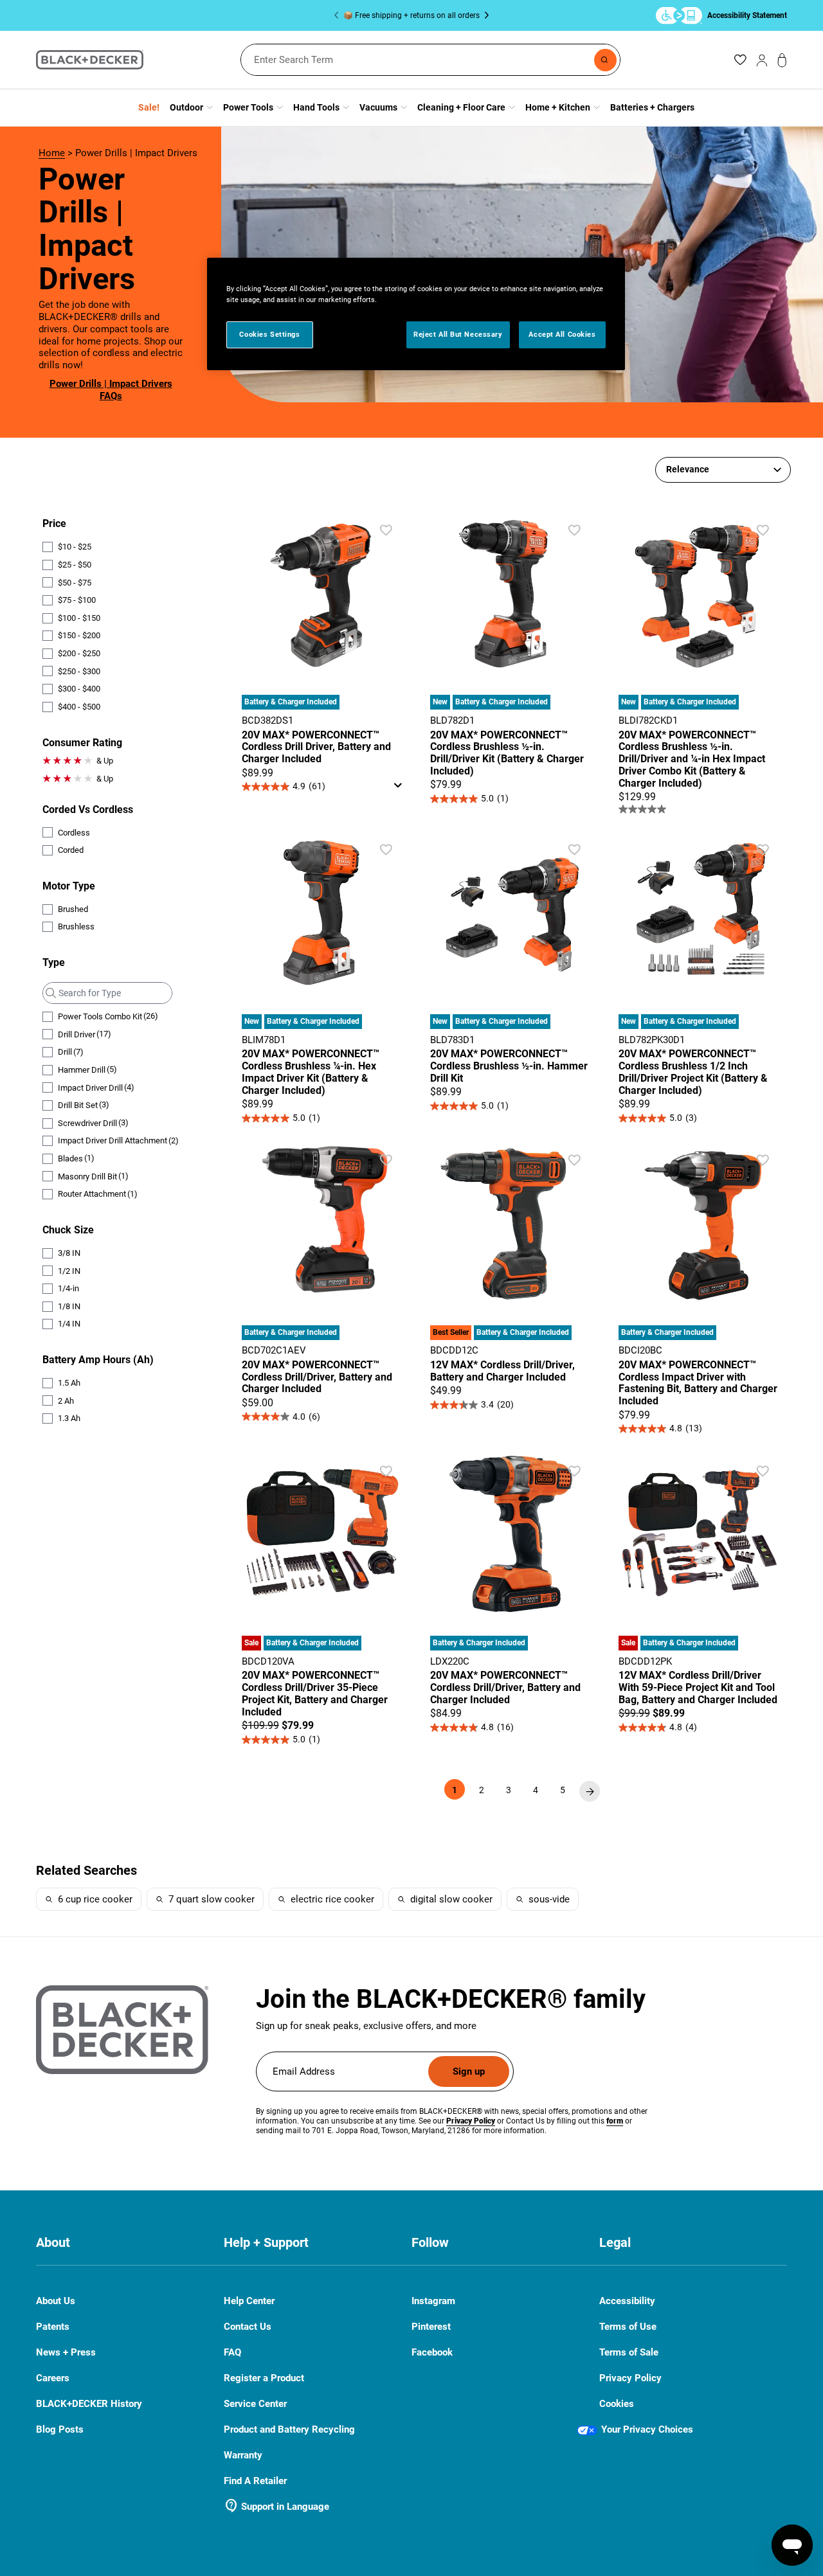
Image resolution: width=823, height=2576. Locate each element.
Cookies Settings (269, 334)
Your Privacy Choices (647, 2429)
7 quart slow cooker (212, 1899)
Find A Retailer (255, 2481)
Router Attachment (98, 1194)
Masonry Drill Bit (93, 1176)
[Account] (762, 60)
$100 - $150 (79, 618)
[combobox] (430, 60)
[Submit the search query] (49, 993)
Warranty (243, 2455)
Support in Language (276, 2507)
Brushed (73, 909)
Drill (71, 1052)
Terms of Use (628, 2327)
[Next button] (484, 15)
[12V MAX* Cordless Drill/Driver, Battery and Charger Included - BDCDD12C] (511, 1277)
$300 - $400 (79, 689)
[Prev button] (339, 15)
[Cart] (782, 60)
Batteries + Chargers (652, 107)
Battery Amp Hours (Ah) (98, 1360)
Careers (53, 2378)
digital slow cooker (451, 1899)
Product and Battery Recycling (289, 2429)
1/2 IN (69, 1271)
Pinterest (431, 2327)
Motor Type (69, 886)
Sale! (149, 107)
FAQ (232, 2353)
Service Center (255, 2404)
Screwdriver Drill (93, 1123)
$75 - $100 (77, 600)
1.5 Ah (69, 1383)
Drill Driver (85, 1034)
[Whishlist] (740, 60)
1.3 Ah (69, 1418)
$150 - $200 (79, 635)
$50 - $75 (75, 583)
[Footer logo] (122, 2030)
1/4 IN (69, 1324)
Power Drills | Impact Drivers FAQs (111, 390)
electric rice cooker (332, 1899)
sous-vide (549, 1899)
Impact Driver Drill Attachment (118, 1141)
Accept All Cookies (562, 334)
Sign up (469, 2071)
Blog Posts (60, 2429)
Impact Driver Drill (96, 1087)
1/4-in (68, 1288)
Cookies (617, 2404)
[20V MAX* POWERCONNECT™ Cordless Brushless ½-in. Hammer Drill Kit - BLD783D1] (511, 967)
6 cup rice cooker (95, 1899)
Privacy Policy (630, 2378)
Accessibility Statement (747, 15)
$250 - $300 (79, 671)
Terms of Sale (629, 2352)
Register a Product (264, 2378)
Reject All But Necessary (458, 334)
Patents (53, 2327)
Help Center (249, 2301)
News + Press (66, 2352)
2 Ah (66, 1401)
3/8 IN (69, 1253)
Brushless (76, 926)
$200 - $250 (79, 653)
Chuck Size (68, 1230)
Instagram (433, 2301)
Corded (71, 850)
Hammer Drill (87, 1069)
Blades (76, 1158)
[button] (386, 530)
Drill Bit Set (84, 1105)
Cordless (74, 833)
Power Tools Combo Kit (108, 1016)
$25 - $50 (75, 565)
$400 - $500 (79, 707)
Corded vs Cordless (88, 809)
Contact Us (248, 2327)
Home (52, 153)
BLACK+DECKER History (89, 2404)
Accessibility (627, 2301)
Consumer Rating (82, 743)
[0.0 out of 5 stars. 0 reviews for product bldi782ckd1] (700, 809)
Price (54, 523)
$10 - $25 (75, 547)
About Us (56, 2301)
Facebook (432, 2353)
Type (54, 962)
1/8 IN (69, 1306)
